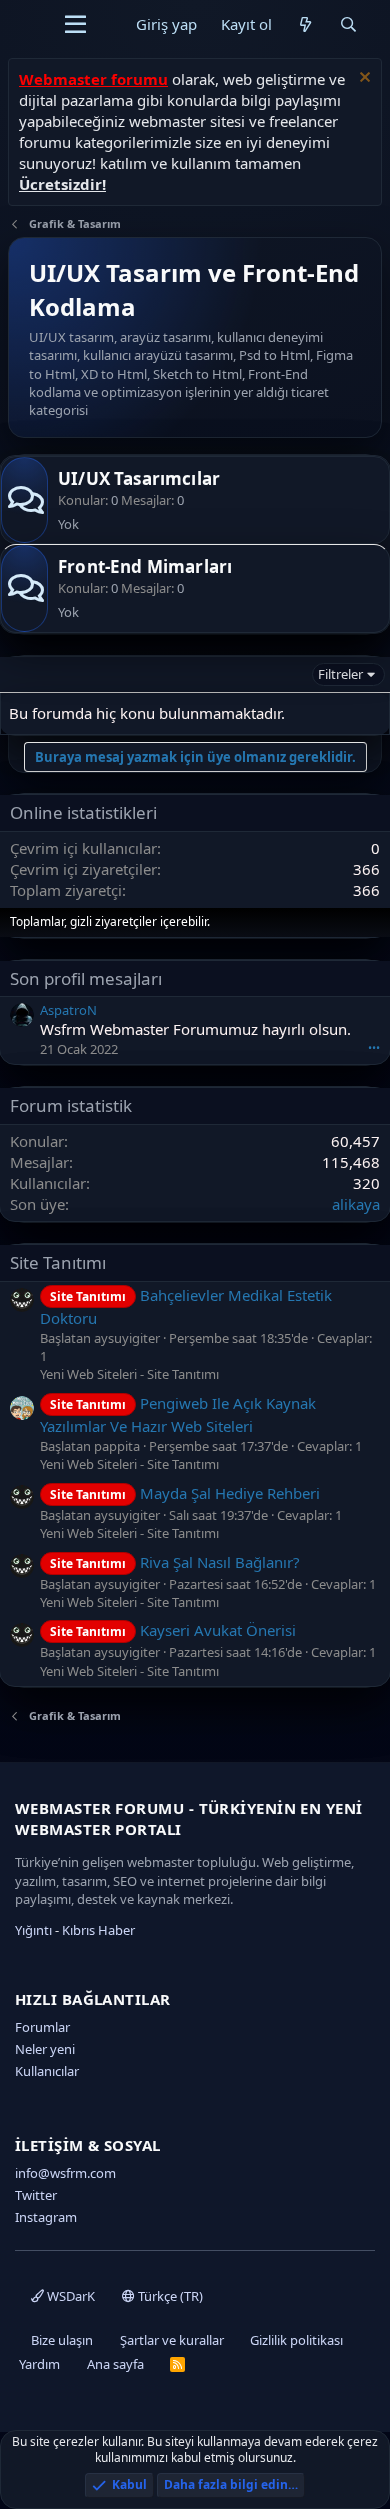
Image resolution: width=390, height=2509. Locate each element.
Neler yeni (45, 2049)
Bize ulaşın (62, 2340)
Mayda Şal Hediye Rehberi (185, 1493)
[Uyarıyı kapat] (362, 79)
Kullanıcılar (47, 2071)
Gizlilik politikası (296, 2340)
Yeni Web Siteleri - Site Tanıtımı (129, 1374)
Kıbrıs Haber (98, 1930)
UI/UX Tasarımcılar (139, 478)
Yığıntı (33, 1930)
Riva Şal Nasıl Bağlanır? (175, 1562)
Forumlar (42, 2027)
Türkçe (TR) (169, 2296)
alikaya (356, 1204)
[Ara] (348, 24)
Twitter (36, 2195)
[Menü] (75, 25)
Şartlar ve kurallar (172, 2340)
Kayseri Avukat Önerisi (173, 1630)
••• (374, 1047)
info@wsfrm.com (65, 2173)
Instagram (46, 2217)
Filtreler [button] (340, 674)
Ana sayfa (115, 2364)
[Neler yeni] (305, 24)
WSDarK (69, 2296)
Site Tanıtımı (58, 1262)
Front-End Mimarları (145, 566)
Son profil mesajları (86, 978)
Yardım (39, 2364)
